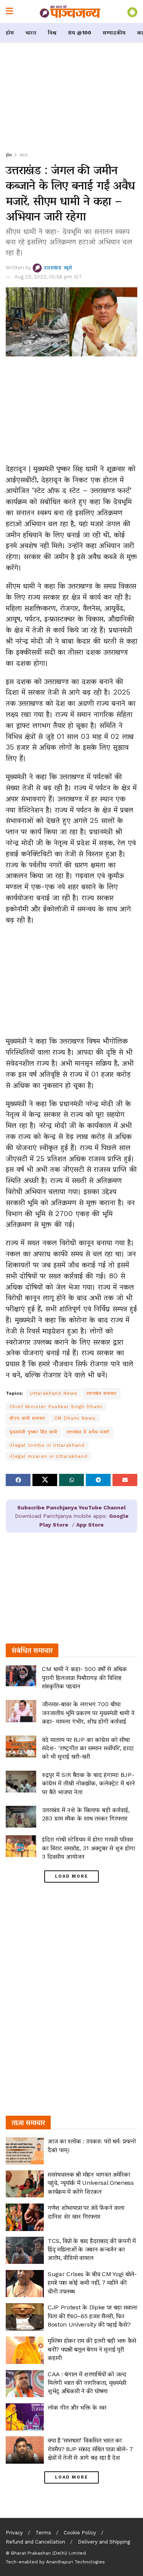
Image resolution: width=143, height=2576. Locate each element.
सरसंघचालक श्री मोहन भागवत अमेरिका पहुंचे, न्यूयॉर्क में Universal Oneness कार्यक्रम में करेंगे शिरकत (91, 2183)
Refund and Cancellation (35, 2542)
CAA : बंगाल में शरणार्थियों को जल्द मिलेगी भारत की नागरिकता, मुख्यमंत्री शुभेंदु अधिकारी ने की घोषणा (87, 2383)
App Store (90, 1525)
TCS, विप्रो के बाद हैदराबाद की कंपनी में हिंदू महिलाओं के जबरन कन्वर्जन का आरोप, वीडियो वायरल (92, 2249)
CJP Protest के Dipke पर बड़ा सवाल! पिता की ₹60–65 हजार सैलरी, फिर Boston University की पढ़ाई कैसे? (92, 2316)
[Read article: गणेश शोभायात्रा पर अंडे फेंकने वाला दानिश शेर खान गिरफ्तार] (25, 2217)
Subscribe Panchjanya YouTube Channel (71, 1507)
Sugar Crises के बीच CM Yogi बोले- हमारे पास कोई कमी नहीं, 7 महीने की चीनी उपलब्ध (92, 2283)
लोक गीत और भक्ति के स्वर (77, 2407)
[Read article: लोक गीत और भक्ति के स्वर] (25, 2417)
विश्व (52, 32)
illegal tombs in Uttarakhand (47, 1445)
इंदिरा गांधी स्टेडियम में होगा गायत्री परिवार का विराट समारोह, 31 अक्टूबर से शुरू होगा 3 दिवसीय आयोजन (88, 1848)
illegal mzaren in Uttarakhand (48, 1456)
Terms (43, 2533)
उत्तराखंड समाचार (101, 1393)
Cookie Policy (80, 2533)
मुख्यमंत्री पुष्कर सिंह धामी (34, 1432)
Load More (71, 1876)
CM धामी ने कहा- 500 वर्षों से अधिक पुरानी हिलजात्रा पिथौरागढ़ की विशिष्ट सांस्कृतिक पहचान (84, 1677)
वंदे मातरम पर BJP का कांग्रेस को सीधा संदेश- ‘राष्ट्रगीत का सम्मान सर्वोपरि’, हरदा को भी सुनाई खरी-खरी (88, 1748)
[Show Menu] (9, 11)
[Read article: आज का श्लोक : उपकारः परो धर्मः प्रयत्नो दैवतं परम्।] (25, 2151)
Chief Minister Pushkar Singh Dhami (56, 1407)
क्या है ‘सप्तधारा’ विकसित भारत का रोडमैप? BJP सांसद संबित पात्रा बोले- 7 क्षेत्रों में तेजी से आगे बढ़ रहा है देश (90, 2449)
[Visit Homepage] (70, 11)
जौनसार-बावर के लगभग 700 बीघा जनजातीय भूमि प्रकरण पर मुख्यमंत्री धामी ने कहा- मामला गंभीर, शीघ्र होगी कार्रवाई (88, 1713)
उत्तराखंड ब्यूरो (58, 268)
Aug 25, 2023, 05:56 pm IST (48, 277)
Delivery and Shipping (104, 2542)
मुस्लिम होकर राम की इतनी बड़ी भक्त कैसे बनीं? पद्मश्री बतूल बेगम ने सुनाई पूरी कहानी (92, 2349)
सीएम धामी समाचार (27, 1418)
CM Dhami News (75, 1418)
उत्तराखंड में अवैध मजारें (88, 1432)
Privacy (14, 2533)
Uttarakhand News (54, 1393)
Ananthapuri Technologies (76, 2562)
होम (10, 32)
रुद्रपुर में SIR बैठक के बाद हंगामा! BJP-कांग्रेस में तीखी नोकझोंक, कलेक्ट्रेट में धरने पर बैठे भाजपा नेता (88, 1783)
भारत (31, 32)
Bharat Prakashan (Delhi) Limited (48, 2553)
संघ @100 (80, 32)
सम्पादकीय (114, 32)
